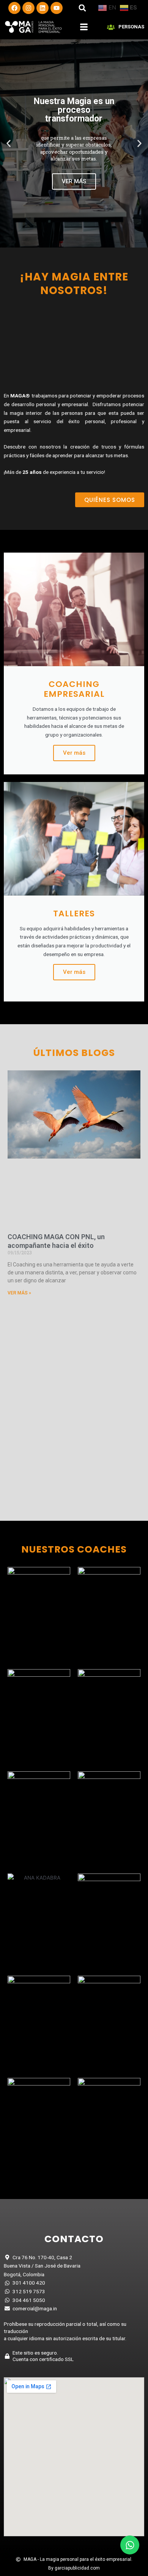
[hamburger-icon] (84, 27)
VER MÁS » (19, 1293)
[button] (83, 8)
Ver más (74, 753)
